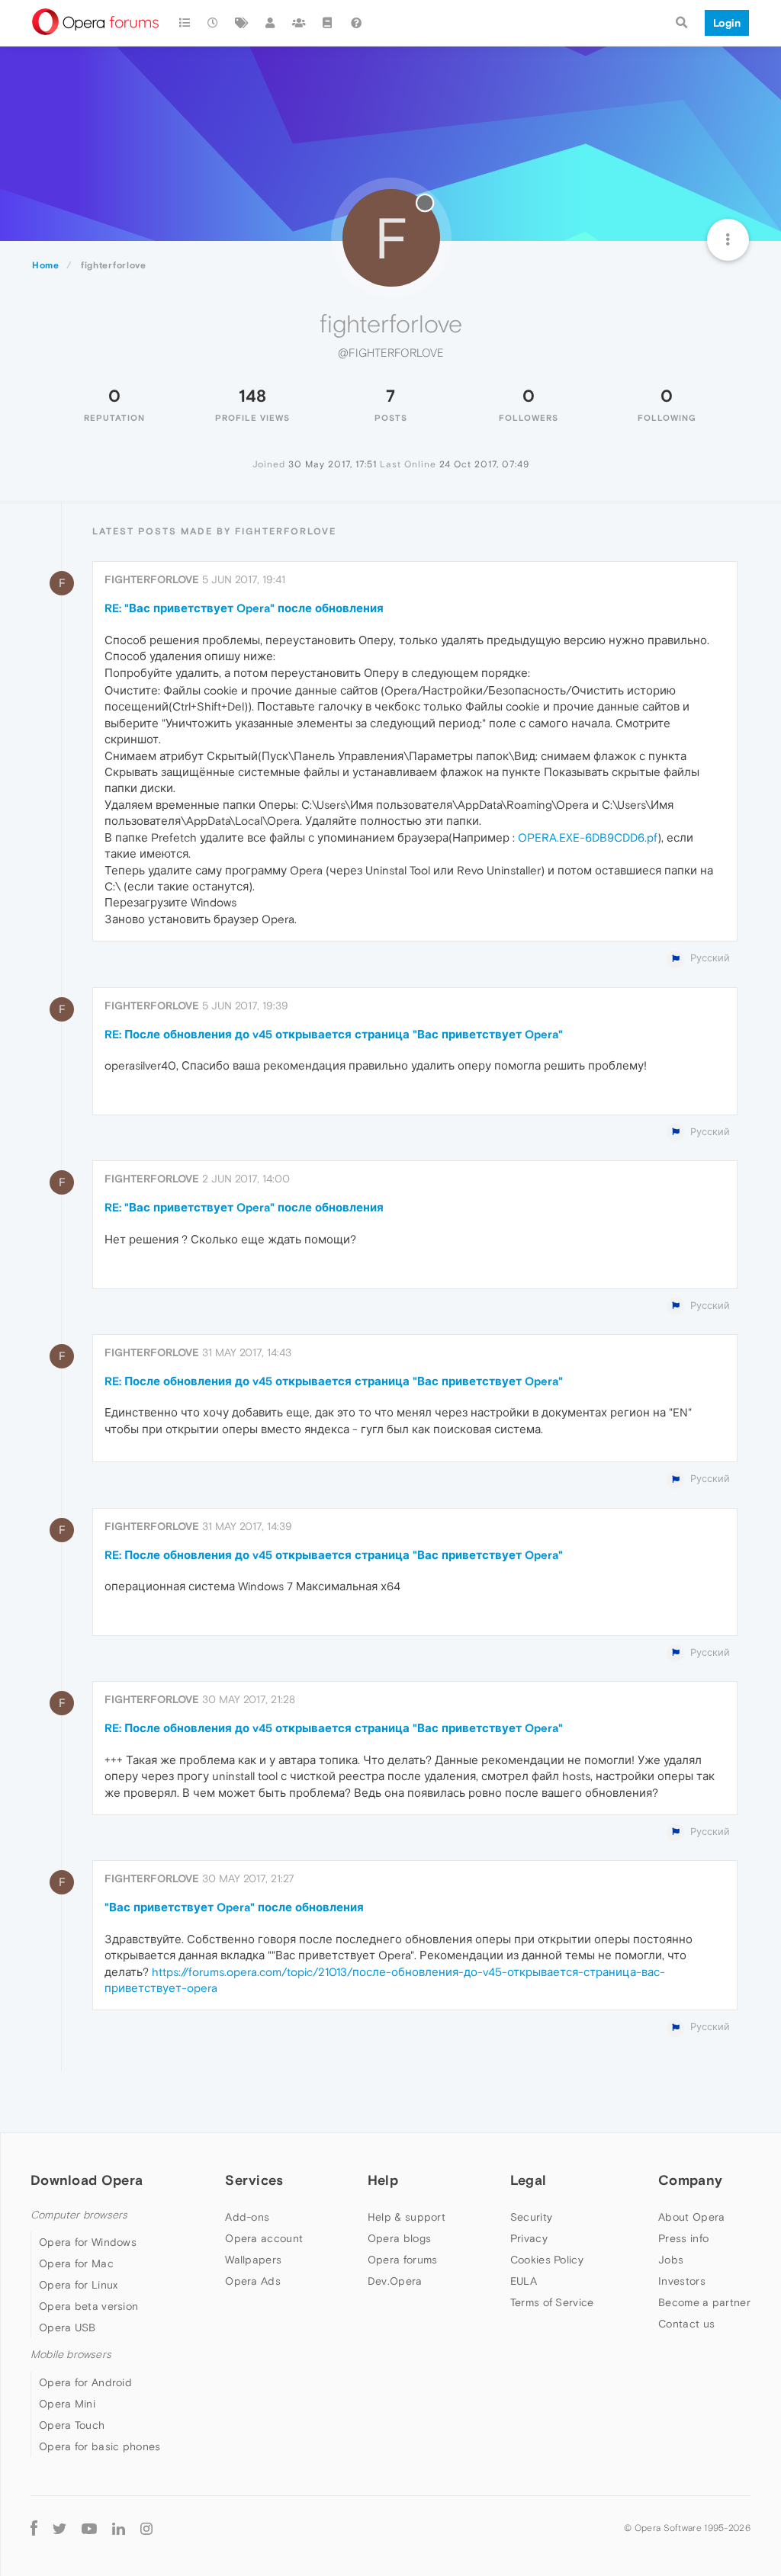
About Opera (691, 2217)
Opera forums (403, 2260)
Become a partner (704, 2302)
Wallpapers (253, 2260)
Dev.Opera (395, 2281)
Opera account (264, 2238)
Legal (529, 2180)
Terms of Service (552, 2302)
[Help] (356, 23)
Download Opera (87, 2180)
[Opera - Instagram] (146, 2528)
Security (531, 2217)
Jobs (671, 2260)
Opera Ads (253, 2281)
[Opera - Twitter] (59, 2528)
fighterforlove (152, 579)
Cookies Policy (547, 2260)
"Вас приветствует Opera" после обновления (234, 1907)
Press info (683, 2238)
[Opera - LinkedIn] (119, 2528)
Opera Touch (72, 2425)
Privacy (529, 2238)
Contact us (686, 2324)
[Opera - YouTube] (89, 2528)
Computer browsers (79, 2215)
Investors (682, 2281)
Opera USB (67, 2327)
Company (690, 2180)
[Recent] (214, 23)
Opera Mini (67, 2404)
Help (383, 2180)
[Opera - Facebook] (34, 2528)
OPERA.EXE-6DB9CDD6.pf (588, 837)
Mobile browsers (71, 2355)
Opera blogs (399, 2238)
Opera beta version (88, 2306)
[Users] (271, 23)
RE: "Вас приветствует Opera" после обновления (244, 608)
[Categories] (185, 23)
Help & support (407, 2217)
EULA (524, 2281)
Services (254, 2180)
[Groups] (299, 23)
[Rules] (328, 23)
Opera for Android (85, 2382)
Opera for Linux (79, 2285)
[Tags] (242, 23)
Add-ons (247, 2217)
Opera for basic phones (100, 2446)
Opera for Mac (76, 2263)
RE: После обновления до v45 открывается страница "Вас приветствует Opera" (334, 1034)
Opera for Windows (88, 2242)
